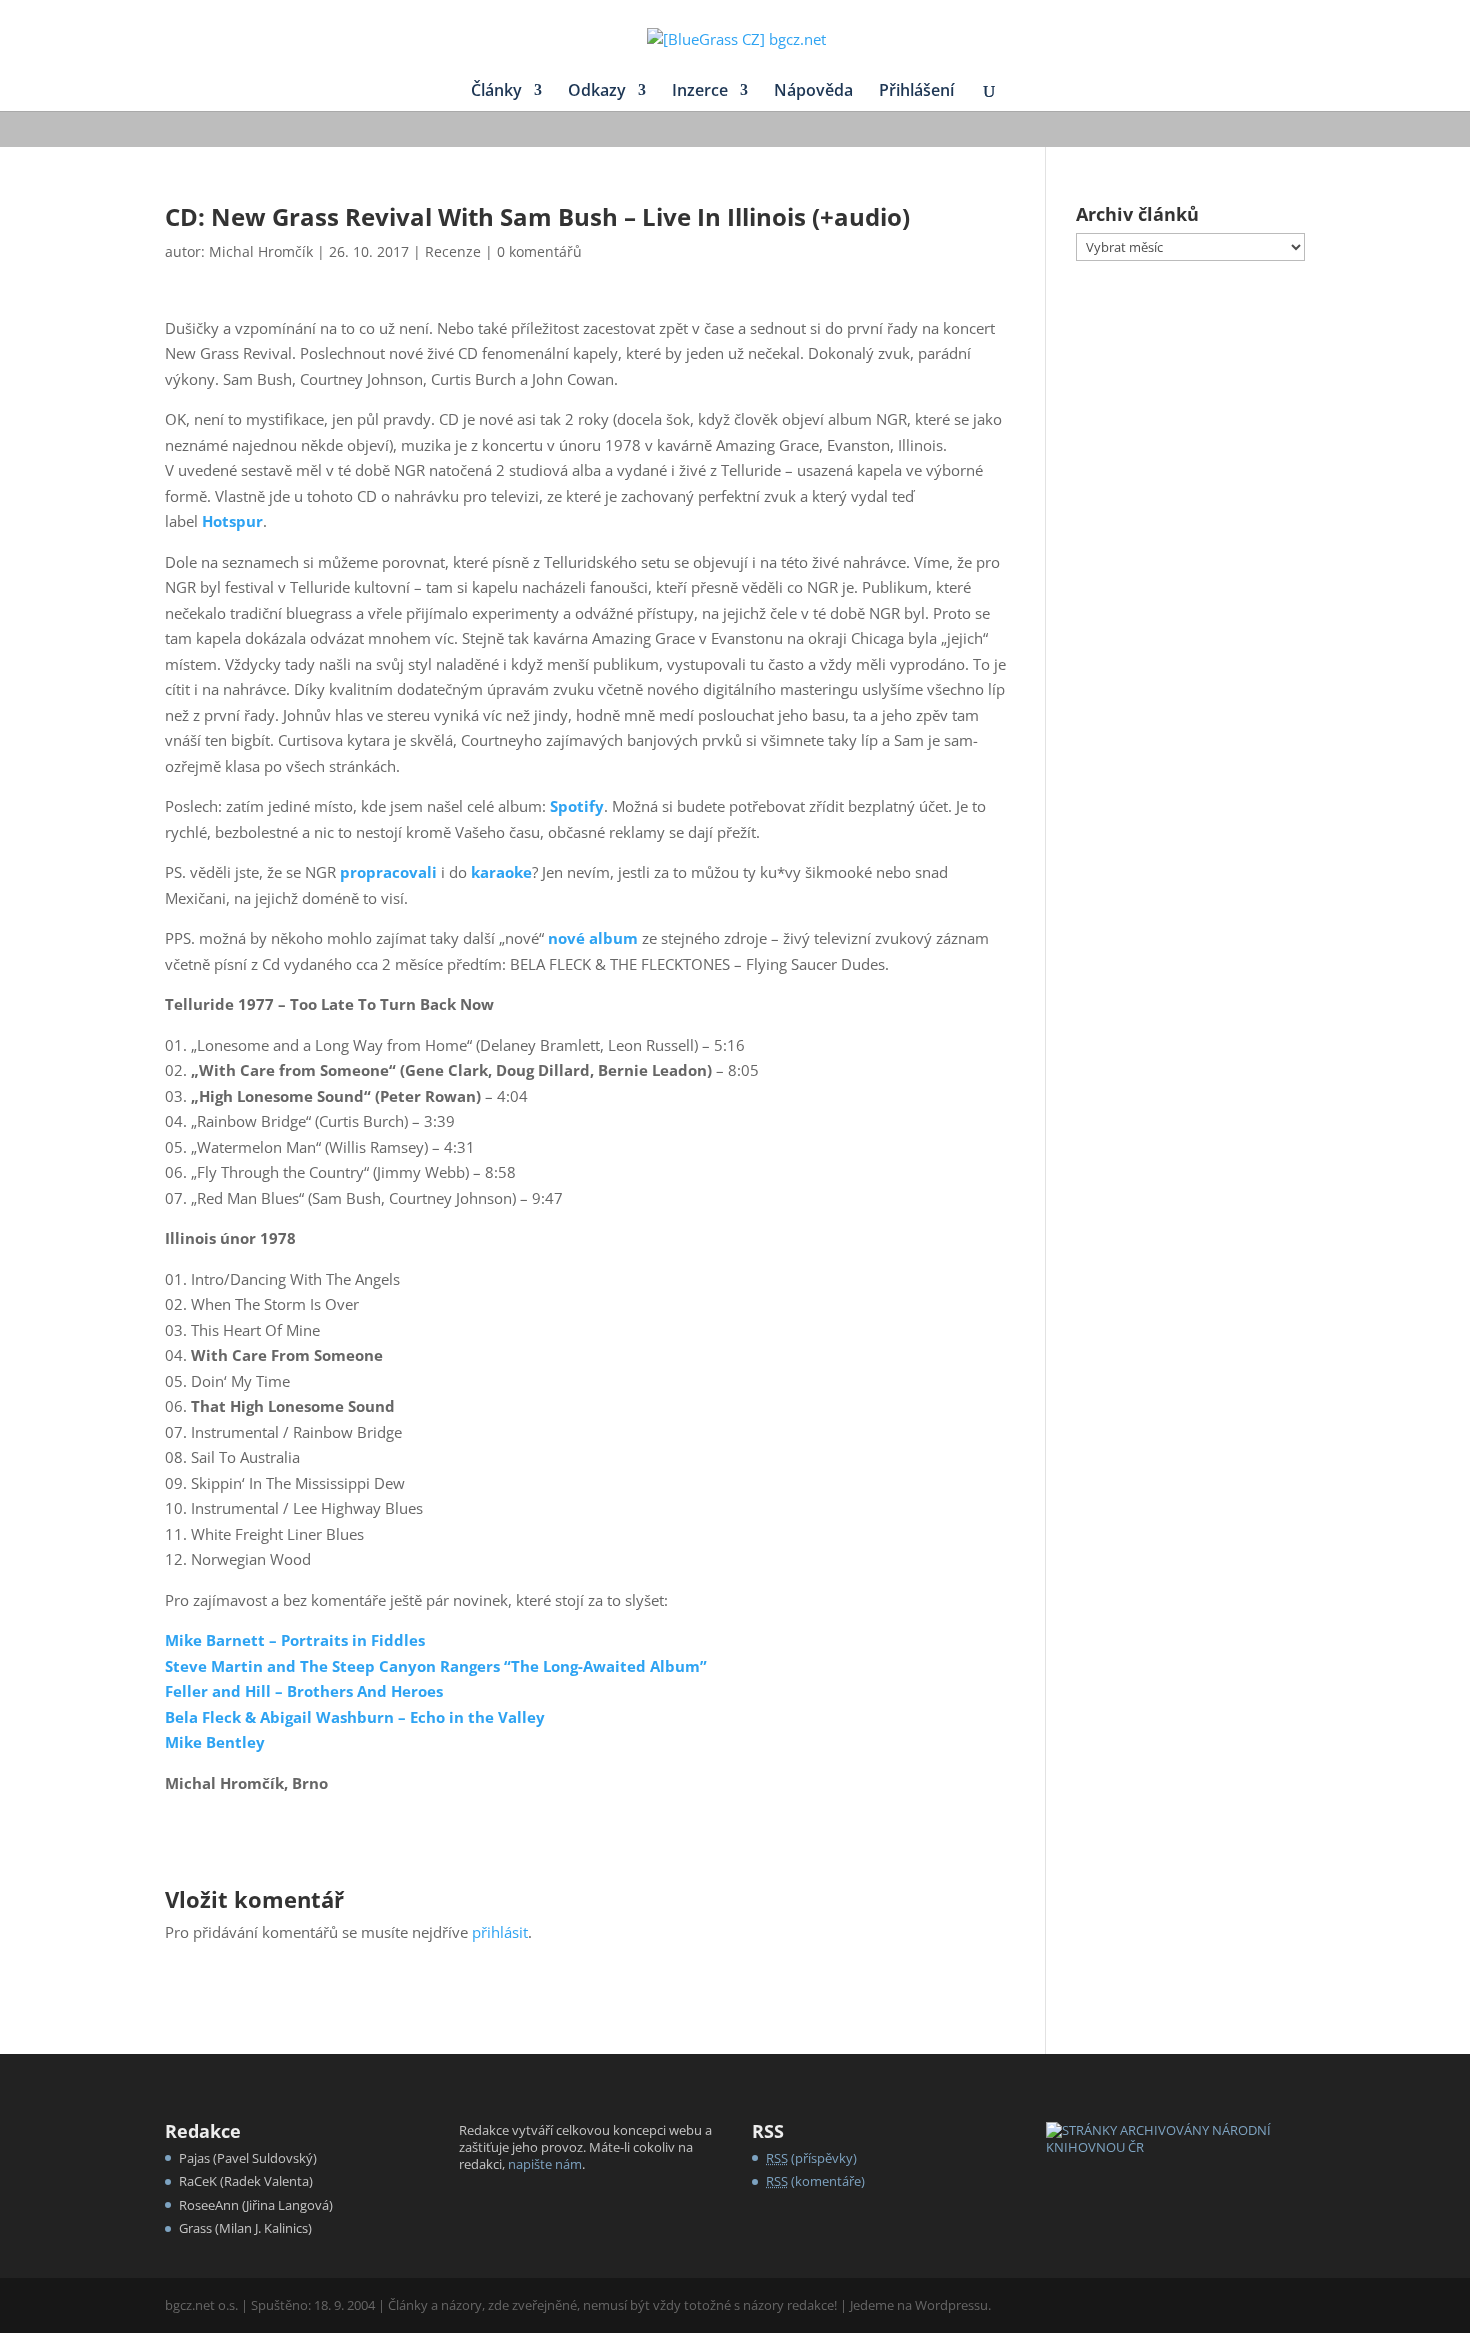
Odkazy (597, 92)
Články (496, 92)
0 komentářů (539, 251)
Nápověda (813, 92)
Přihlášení (916, 92)
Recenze (453, 251)
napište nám (545, 2164)
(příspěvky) (811, 2158)
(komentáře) (815, 2181)
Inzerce (700, 92)
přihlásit (500, 1932)
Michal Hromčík (261, 251)
